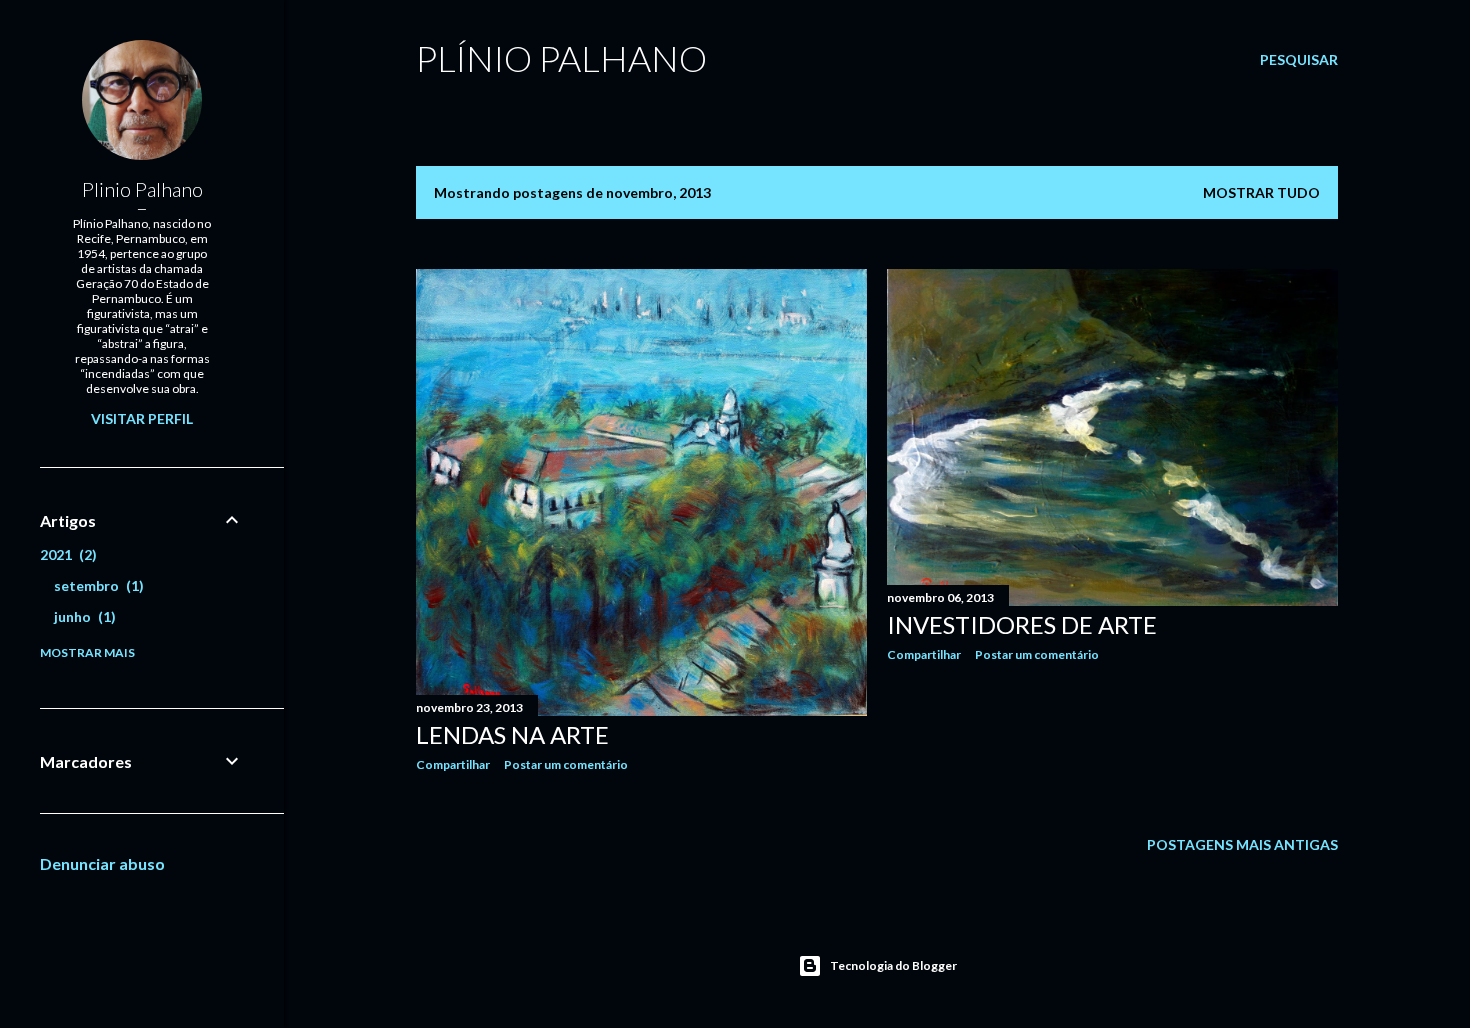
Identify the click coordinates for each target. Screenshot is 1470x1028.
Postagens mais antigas (1242, 844)
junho (82, 616)
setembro (96, 585)
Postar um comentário (566, 764)
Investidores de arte (1022, 624)
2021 (66, 554)
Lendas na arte (512, 734)
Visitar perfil (142, 418)
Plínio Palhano (561, 58)
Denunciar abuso (102, 863)
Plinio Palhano (142, 189)
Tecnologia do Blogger (893, 965)
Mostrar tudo (1261, 192)
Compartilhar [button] (453, 764)
